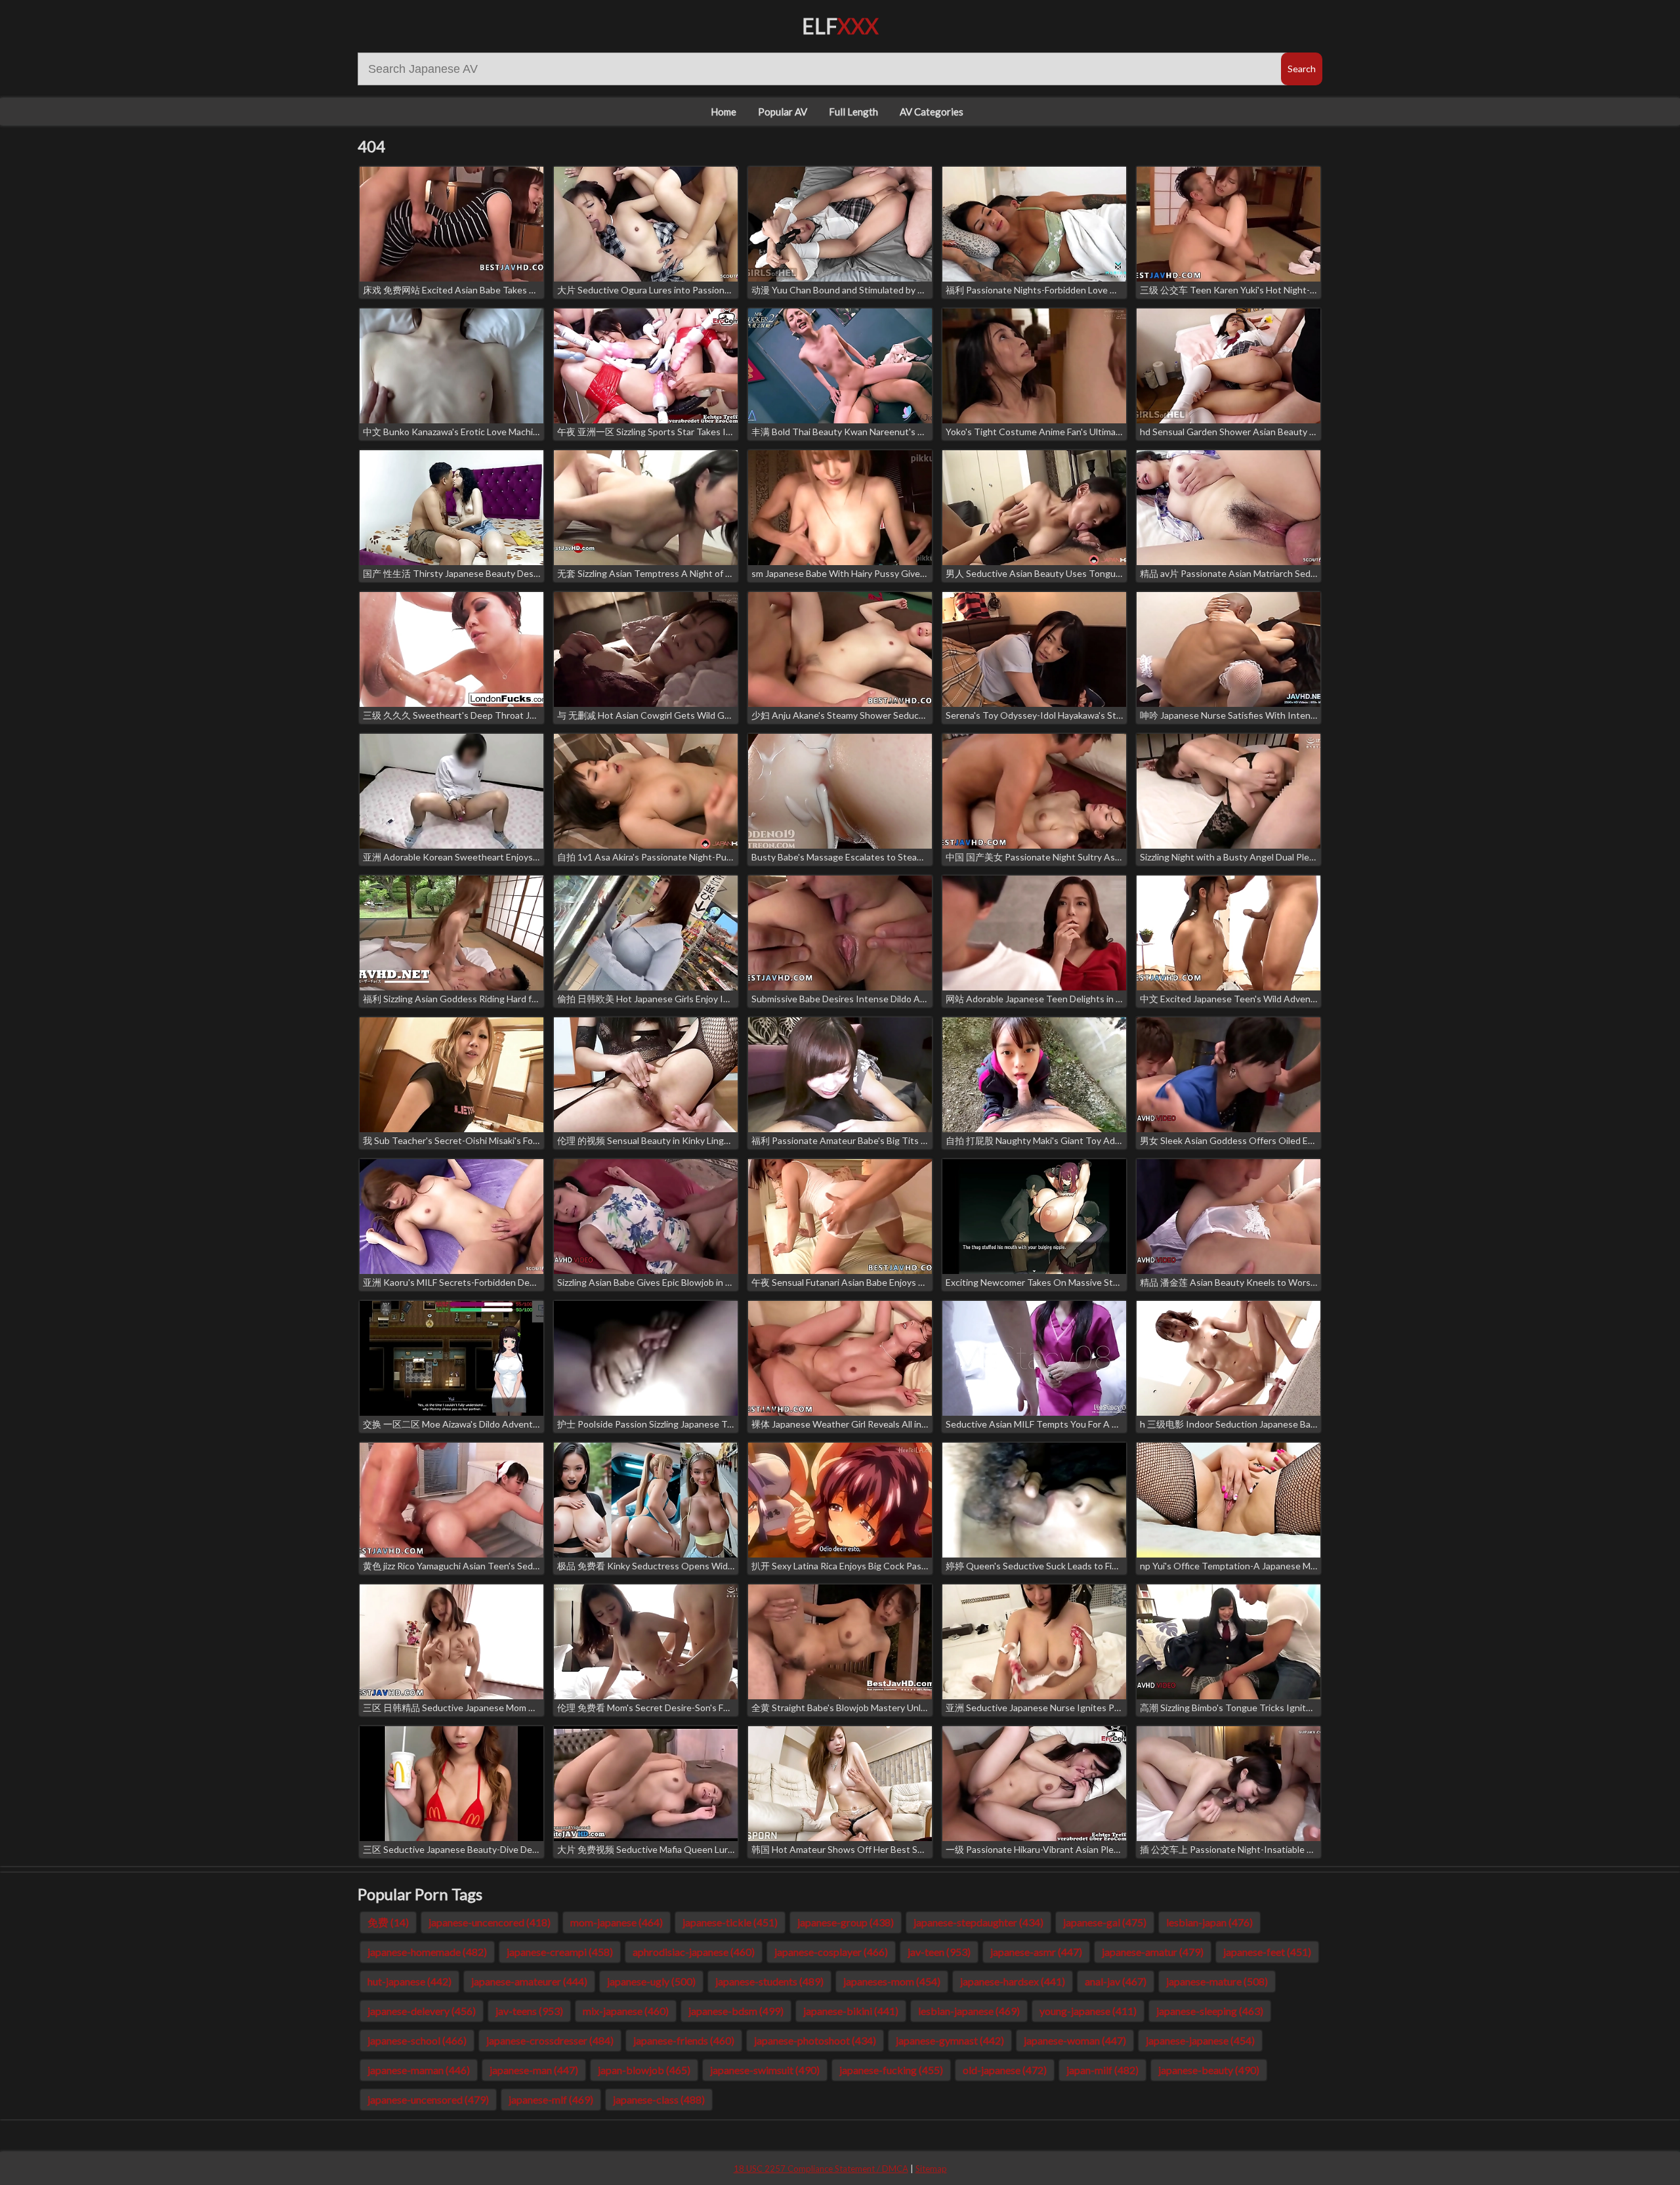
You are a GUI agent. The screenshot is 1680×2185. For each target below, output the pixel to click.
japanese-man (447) (534, 2070)
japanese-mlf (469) (551, 2099)
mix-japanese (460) (626, 2011)
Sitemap (931, 2169)
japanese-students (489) (769, 1981)
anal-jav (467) (1116, 1981)
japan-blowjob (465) (644, 2070)
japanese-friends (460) (684, 2040)
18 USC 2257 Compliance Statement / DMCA (821, 2169)
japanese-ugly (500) (651, 1981)
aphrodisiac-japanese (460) (694, 1952)
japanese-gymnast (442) (950, 2040)
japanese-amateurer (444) (529, 1981)
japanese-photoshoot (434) (815, 2040)
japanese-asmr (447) (1036, 1952)
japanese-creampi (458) (560, 1952)
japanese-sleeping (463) (1210, 2011)
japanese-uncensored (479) (428, 2099)
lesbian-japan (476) (1209, 1922)
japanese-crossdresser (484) (550, 2040)
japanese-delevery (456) (422, 2011)
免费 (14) (388, 1922)
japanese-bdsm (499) (736, 2011)
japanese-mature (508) (1217, 1981)
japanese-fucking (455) (891, 2070)
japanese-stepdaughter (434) (978, 1922)
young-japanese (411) (1088, 2011)
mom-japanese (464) (617, 1922)
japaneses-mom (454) (892, 1981)
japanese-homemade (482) (427, 1952)
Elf (840, 26)
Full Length (853, 112)
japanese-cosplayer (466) (831, 1952)
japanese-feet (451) (1267, 1952)
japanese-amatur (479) (1153, 1952)
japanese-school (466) (417, 2040)
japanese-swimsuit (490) (765, 2070)
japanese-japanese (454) (1200, 2040)
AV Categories (932, 112)
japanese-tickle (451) (730, 1922)
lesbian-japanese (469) (969, 2011)
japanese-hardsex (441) (1013, 1981)
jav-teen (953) (939, 1952)
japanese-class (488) (659, 2099)
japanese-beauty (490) (1209, 2070)
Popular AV (783, 112)
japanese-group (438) (846, 1922)
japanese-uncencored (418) (490, 1922)
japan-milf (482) (1102, 2070)
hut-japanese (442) (409, 1981)
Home (724, 112)
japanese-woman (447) (1075, 2040)
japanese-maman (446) (419, 2070)
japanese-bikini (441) (851, 2011)
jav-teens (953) (529, 2011)
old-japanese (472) (1005, 2070)
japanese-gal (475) (1105, 1922)
